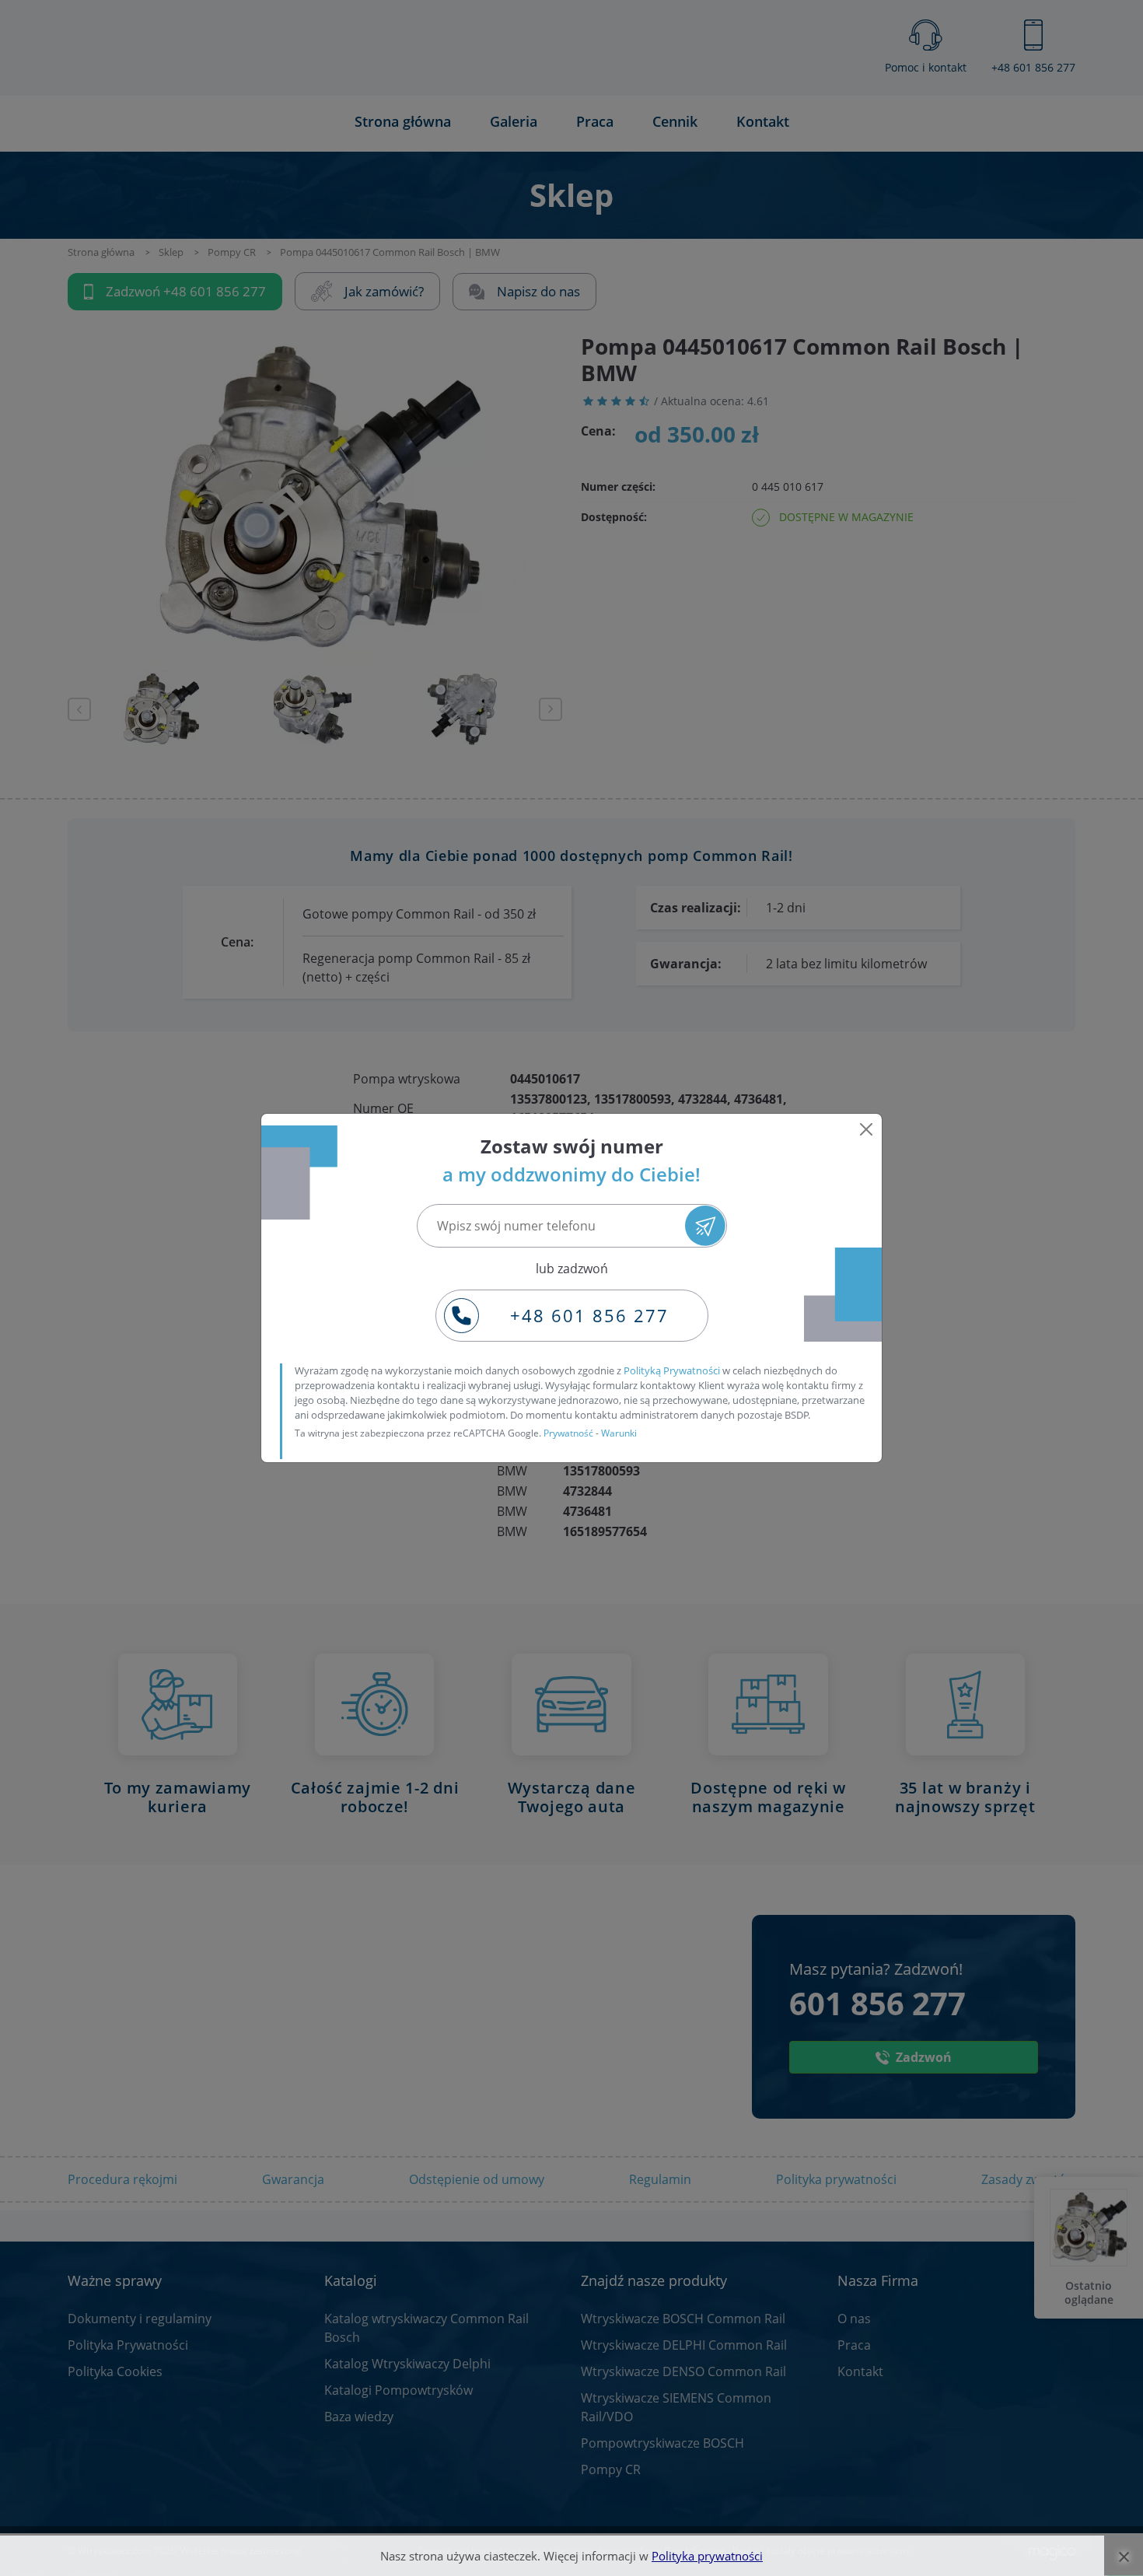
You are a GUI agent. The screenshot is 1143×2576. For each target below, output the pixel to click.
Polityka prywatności (707, 2556)
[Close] (866, 1129)
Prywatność (568, 1433)
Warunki (619, 1433)
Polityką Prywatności (672, 1370)
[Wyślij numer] (705, 1225)
